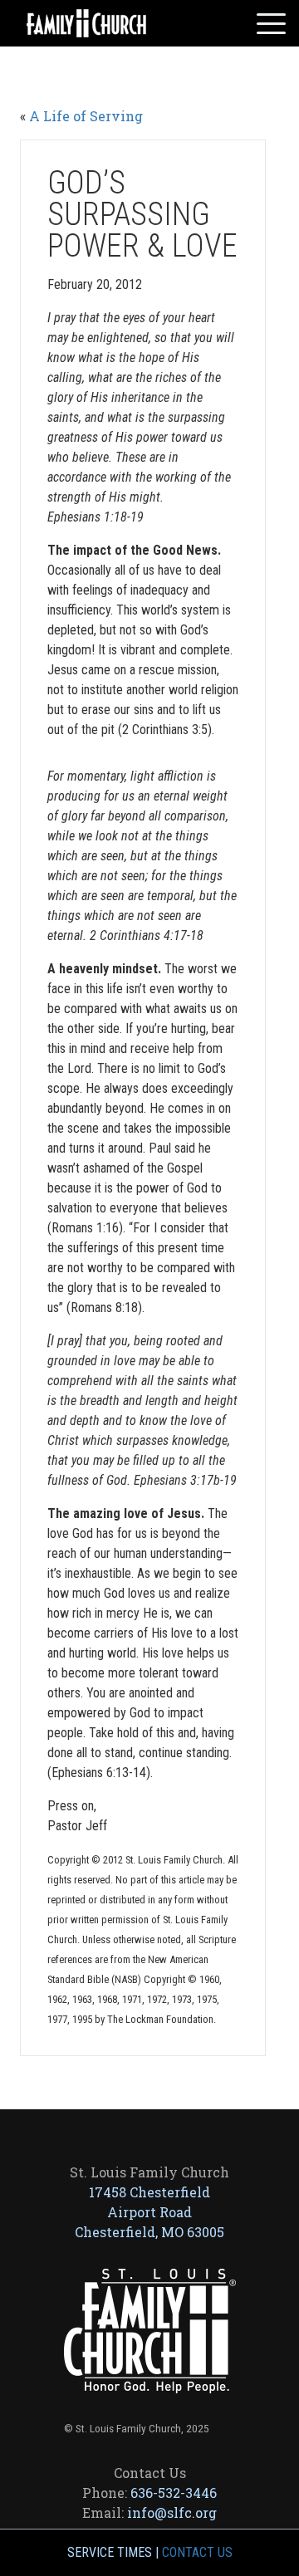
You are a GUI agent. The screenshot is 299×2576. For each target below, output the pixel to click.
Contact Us (197, 2552)
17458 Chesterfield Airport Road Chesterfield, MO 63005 (149, 2212)
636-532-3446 (174, 2493)
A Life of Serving (86, 116)
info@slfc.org (172, 2512)
